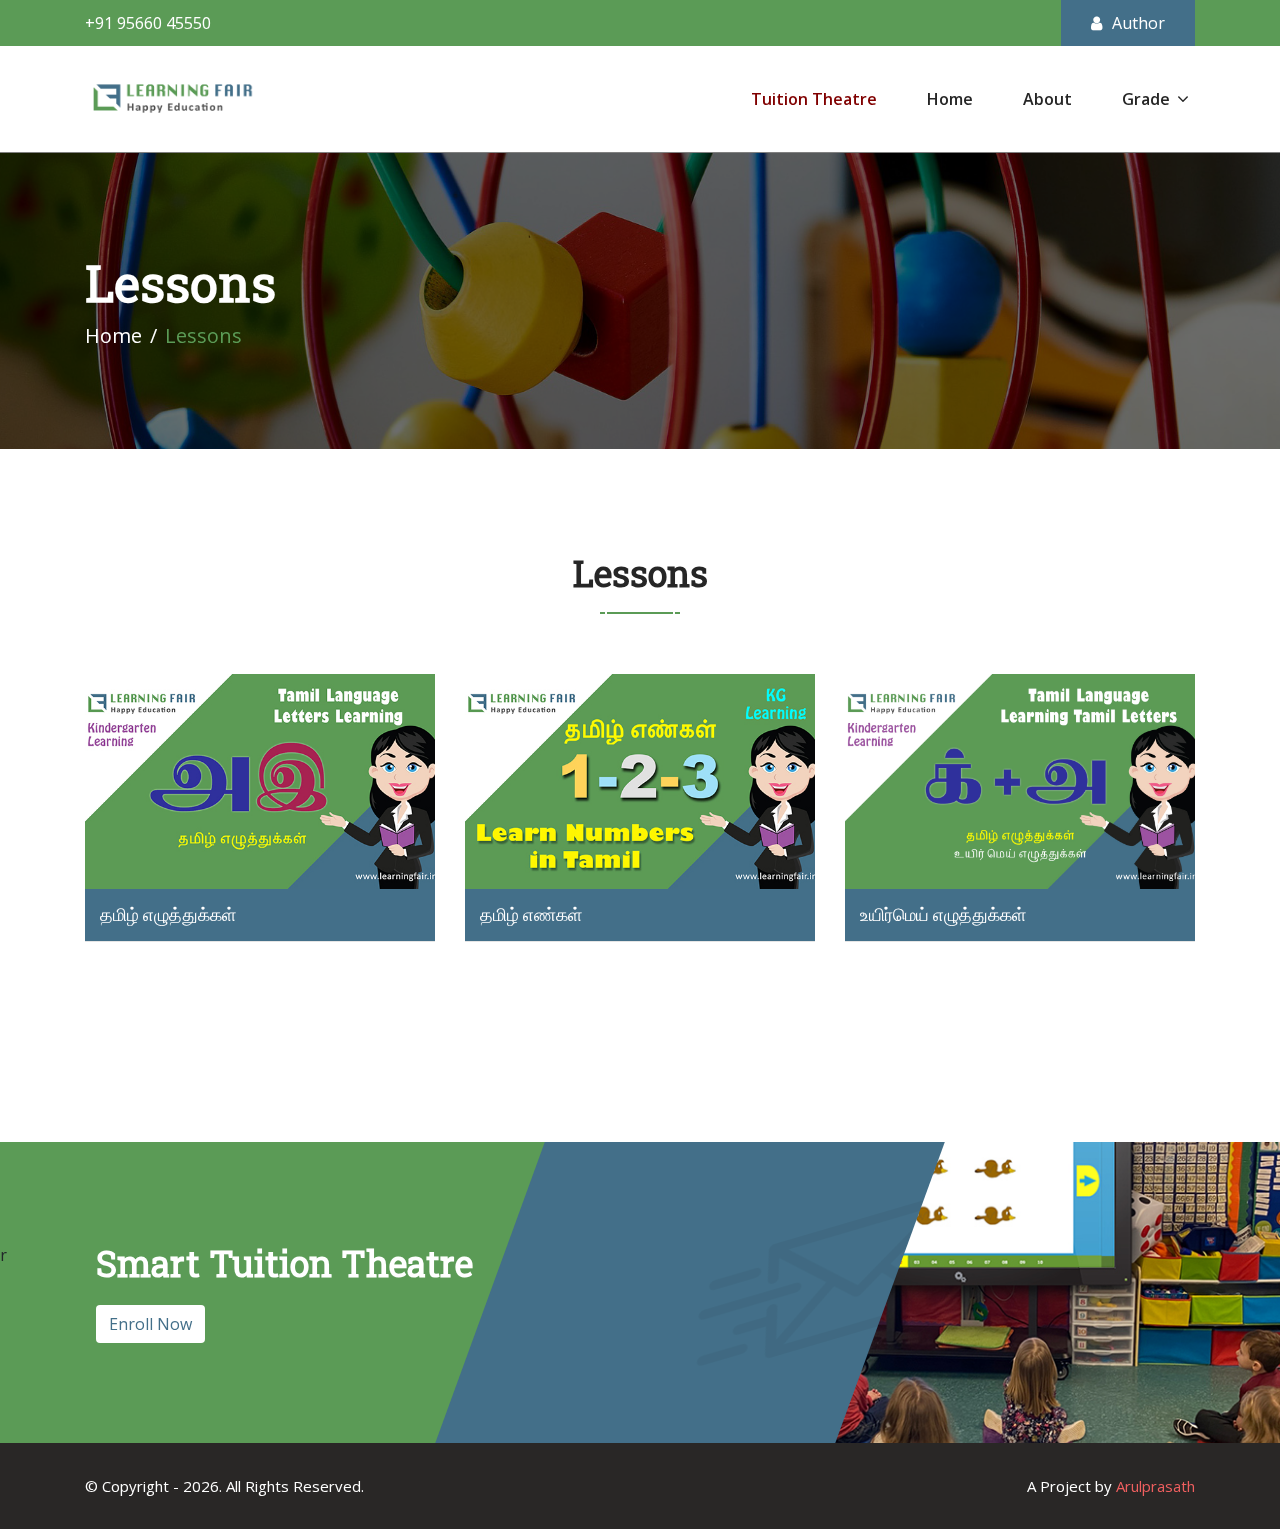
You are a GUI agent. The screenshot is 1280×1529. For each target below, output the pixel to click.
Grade (1146, 99)
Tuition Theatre (814, 99)
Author (1138, 23)
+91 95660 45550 (148, 23)
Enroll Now (150, 1324)
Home (950, 99)
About (1047, 99)
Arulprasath (1155, 1486)
